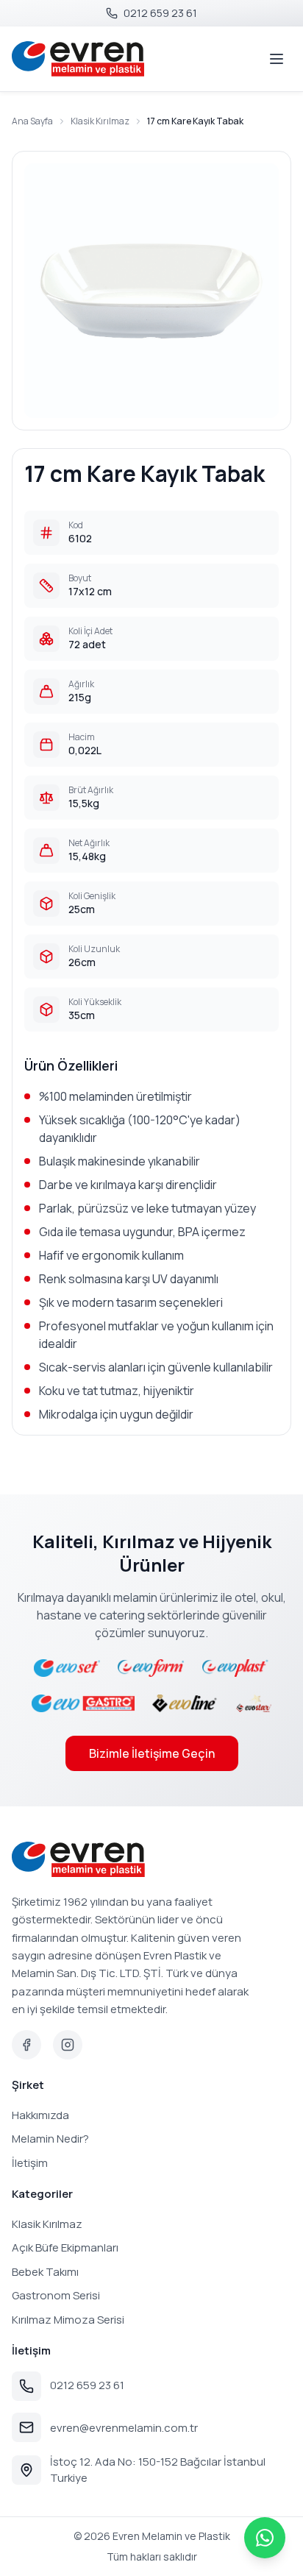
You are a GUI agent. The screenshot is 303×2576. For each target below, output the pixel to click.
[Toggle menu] (277, 59)
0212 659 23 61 (87, 2385)
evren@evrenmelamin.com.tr (124, 2428)
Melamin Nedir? (50, 2139)
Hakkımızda (40, 2115)
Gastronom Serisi (56, 2295)
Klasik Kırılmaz (100, 121)
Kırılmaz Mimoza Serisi (68, 2320)
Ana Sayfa (32, 121)
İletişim (30, 2163)
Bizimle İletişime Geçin (152, 1753)
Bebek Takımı (45, 2272)
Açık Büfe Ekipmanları (65, 2247)
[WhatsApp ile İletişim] (265, 2538)
